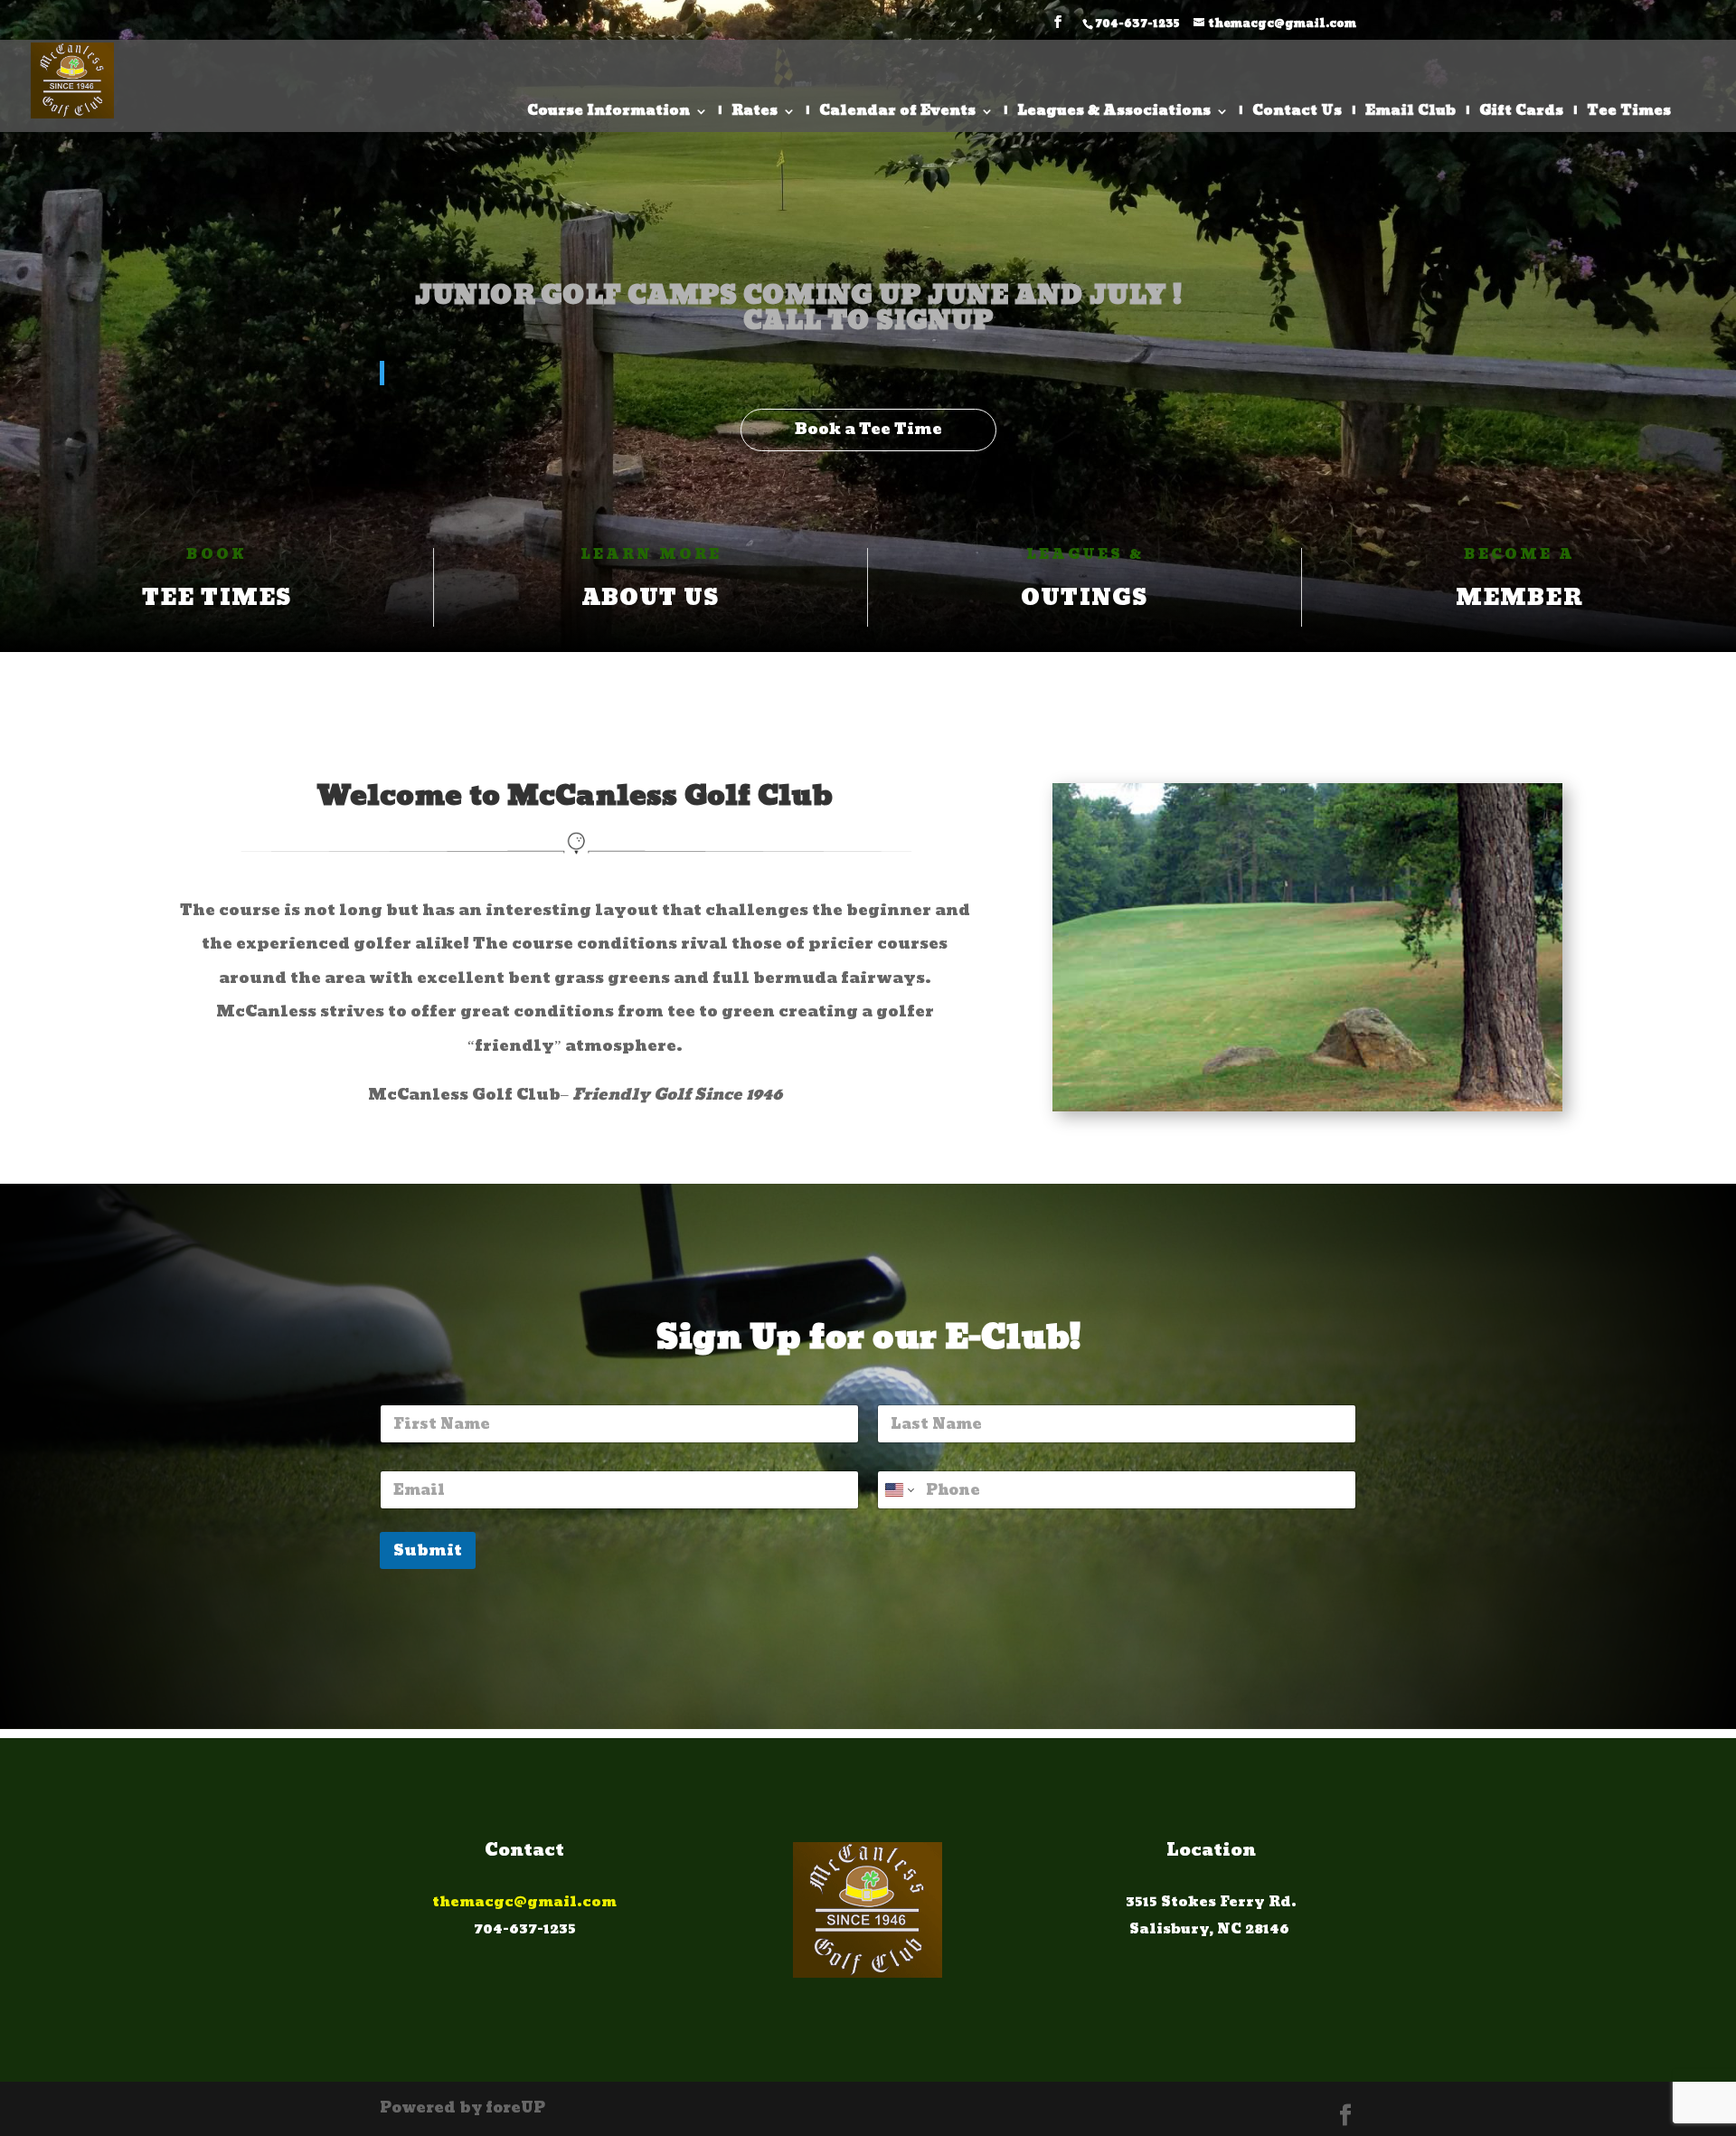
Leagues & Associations (1114, 114)
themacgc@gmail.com (524, 1902)
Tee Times (1629, 114)
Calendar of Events (897, 114)
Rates (755, 114)
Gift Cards (1521, 114)
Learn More (651, 555)
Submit (428, 1550)
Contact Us (1297, 114)
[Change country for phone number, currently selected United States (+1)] (898, 1490)
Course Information (609, 114)
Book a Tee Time (868, 429)
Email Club (1410, 114)
